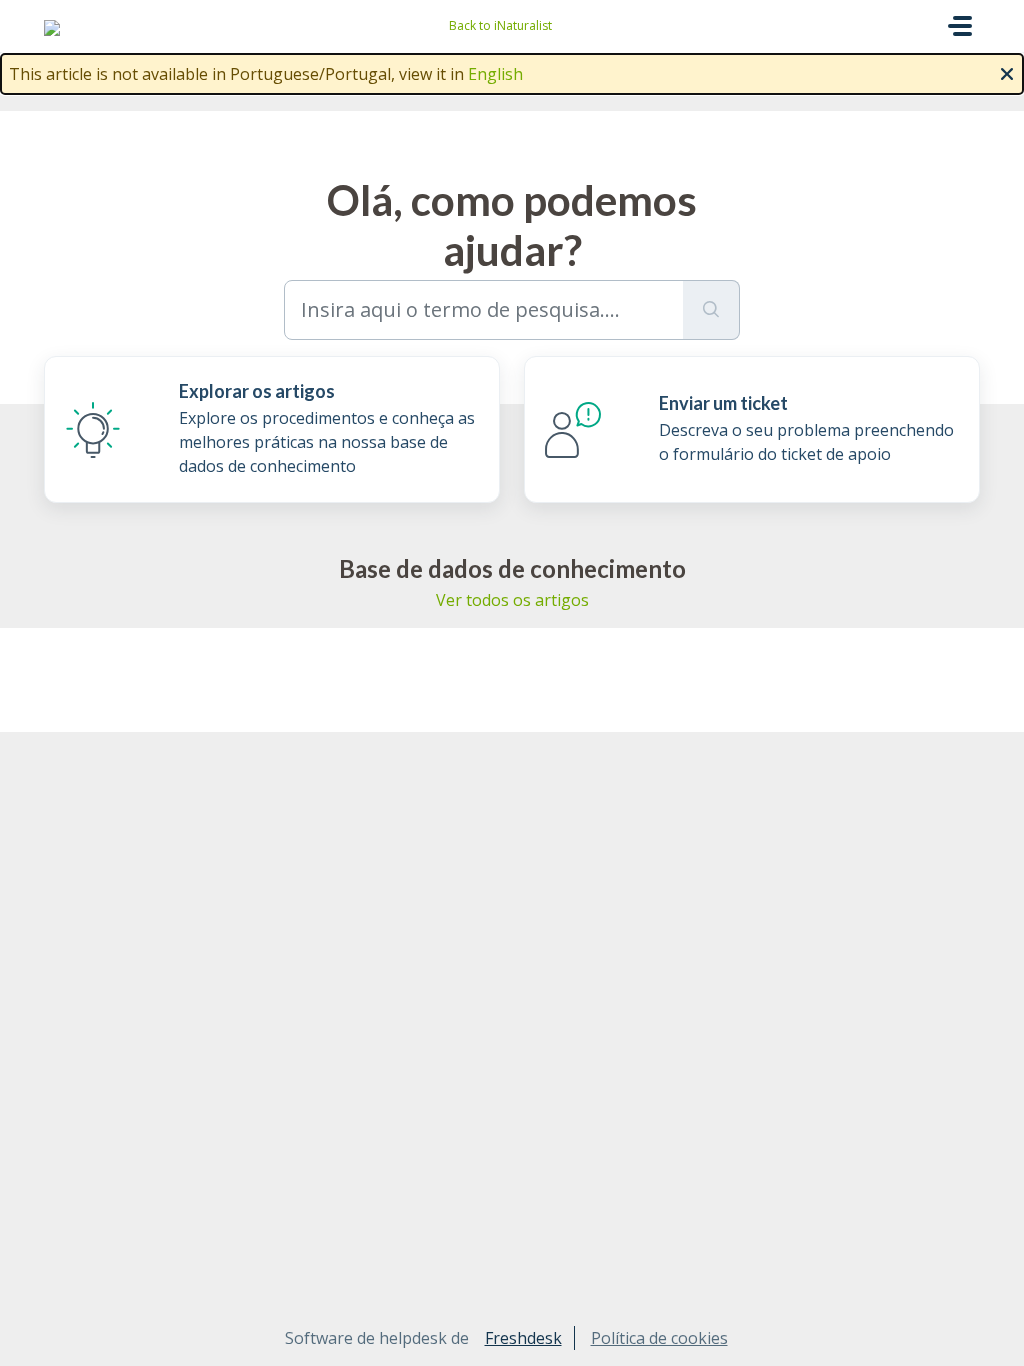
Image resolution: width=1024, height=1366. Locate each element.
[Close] (1007, 72)
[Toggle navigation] (960, 26)
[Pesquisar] (711, 310)
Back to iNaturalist (500, 25)
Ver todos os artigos (512, 600)
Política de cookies (659, 1338)
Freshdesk (523, 1338)
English (495, 74)
